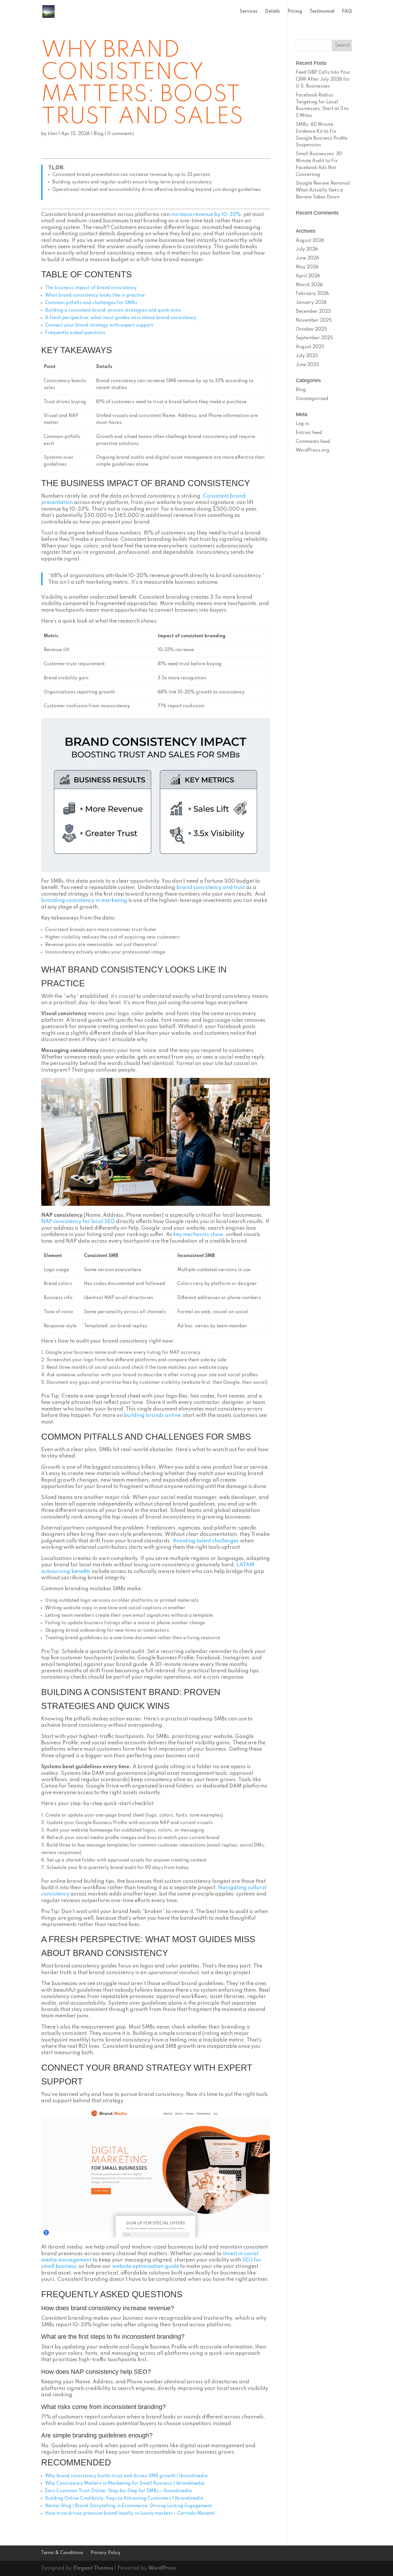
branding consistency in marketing (84, 901)
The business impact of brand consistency (91, 288)
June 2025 (307, 365)
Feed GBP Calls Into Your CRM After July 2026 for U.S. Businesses (323, 79)
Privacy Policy (106, 2553)
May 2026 (307, 267)
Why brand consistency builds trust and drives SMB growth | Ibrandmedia (126, 2476)
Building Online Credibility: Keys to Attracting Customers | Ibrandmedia (124, 2499)
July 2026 (307, 249)
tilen (53, 134)
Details (272, 12)
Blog (99, 134)
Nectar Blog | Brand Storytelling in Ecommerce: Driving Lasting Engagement (128, 2506)
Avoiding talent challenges (206, 1541)
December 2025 (313, 312)
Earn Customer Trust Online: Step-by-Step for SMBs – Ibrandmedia (119, 2491)
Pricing (295, 12)
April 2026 (308, 276)
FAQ (347, 12)
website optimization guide (145, 2266)
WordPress (162, 2568)
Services (249, 12)
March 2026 (309, 285)
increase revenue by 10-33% (206, 215)
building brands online (152, 1415)
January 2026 (311, 303)
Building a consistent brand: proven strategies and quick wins (113, 310)
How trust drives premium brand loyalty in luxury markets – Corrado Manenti (130, 2514)
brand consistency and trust (211, 888)
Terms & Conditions (62, 2553)
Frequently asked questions (75, 333)
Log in (302, 424)
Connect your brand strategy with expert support (99, 325)
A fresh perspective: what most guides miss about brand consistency (121, 318)
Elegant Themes (93, 2568)
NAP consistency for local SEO (78, 1222)
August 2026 (310, 241)
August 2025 (310, 347)
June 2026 (307, 258)
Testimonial (322, 12)
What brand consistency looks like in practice (95, 295)
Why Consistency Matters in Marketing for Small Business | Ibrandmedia (125, 2484)
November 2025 (314, 321)
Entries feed (309, 433)
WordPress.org (313, 450)
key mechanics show (198, 1235)
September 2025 (314, 338)
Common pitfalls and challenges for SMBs (91, 303)
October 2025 (311, 329)
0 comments (121, 134)
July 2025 (307, 356)
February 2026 (312, 294)
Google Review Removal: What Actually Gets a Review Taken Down (324, 190)
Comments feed (313, 442)
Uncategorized (312, 399)
